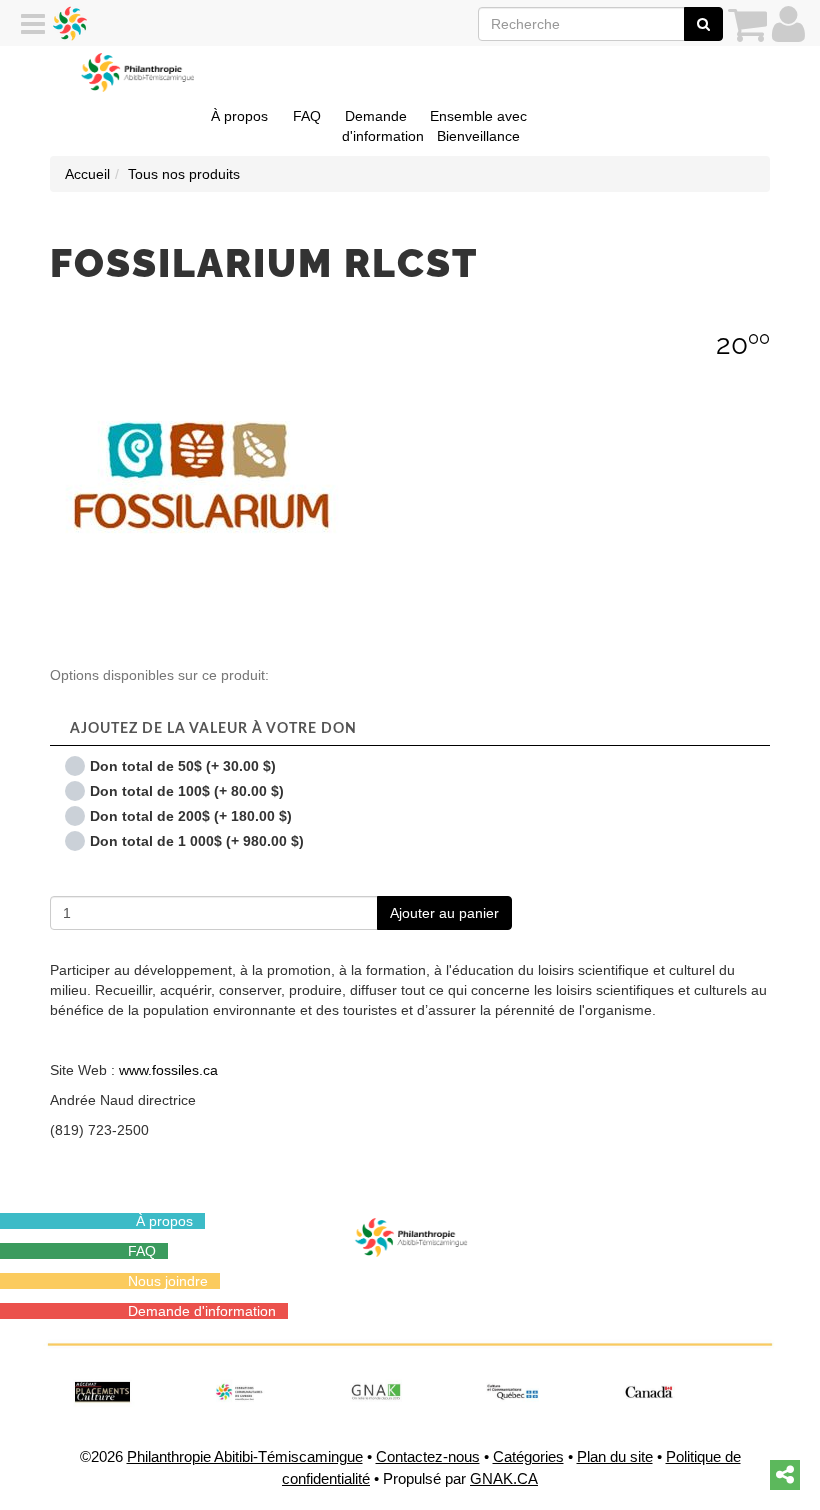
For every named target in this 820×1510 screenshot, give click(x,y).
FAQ (307, 116)
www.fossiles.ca (170, 1070)
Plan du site (615, 1456)
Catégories (528, 1456)
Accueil (87, 174)
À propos (239, 116)
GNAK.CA (504, 1478)
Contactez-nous (428, 1456)
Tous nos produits (184, 174)
